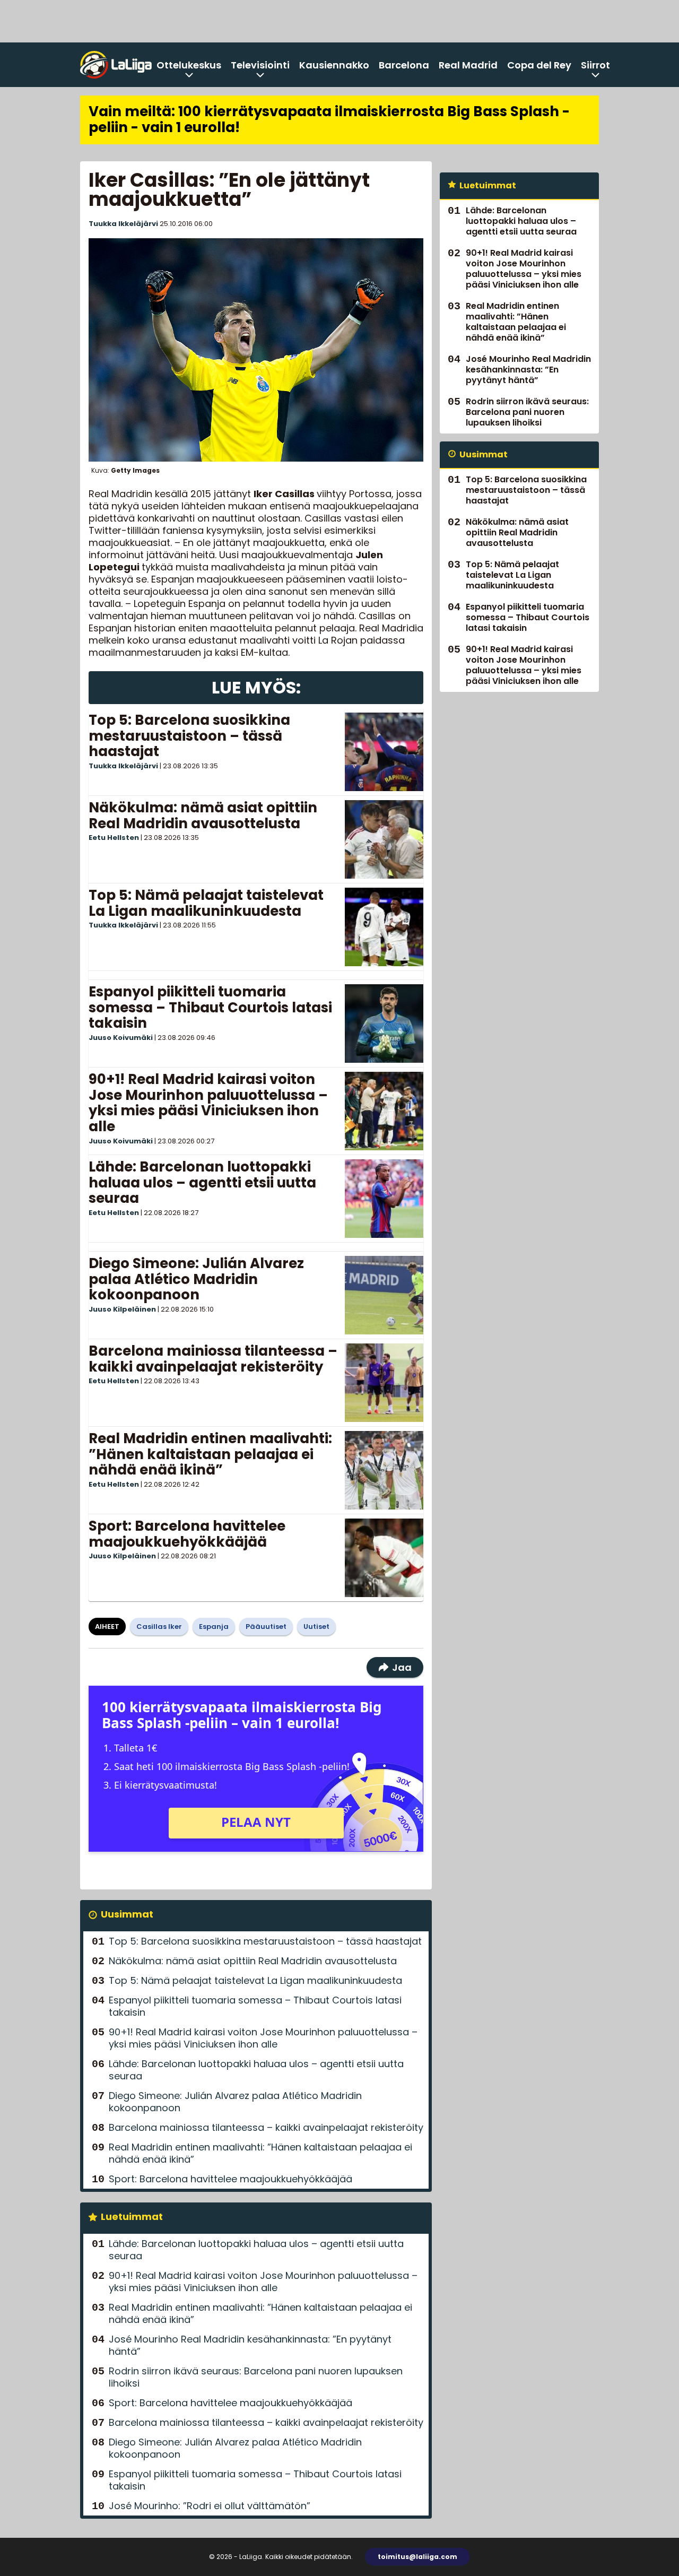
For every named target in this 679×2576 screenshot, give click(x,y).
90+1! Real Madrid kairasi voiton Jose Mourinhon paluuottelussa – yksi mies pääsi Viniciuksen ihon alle (208, 1103)
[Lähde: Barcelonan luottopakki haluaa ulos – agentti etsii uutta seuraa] (384, 1199)
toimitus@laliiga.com (417, 2557)
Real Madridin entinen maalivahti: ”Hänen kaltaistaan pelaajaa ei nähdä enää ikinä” (210, 1454)
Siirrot (595, 65)
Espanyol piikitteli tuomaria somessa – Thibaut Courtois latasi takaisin (210, 1008)
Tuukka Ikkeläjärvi (123, 224)
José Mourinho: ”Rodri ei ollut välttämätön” (210, 2506)
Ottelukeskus (189, 65)
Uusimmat (127, 1914)
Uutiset (316, 1627)
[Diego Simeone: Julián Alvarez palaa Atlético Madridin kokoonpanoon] (384, 1295)
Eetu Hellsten (114, 838)
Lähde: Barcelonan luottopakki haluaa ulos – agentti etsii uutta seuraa (202, 1183)
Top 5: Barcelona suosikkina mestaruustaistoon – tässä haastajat (189, 736)
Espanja (214, 1627)
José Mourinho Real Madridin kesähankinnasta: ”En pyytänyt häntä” (250, 2345)
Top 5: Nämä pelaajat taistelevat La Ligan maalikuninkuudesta (206, 903)
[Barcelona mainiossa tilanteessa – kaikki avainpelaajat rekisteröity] (384, 1383)
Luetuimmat (132, 2217)
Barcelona (404, 65)
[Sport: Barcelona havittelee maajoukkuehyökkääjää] (384, 1558)
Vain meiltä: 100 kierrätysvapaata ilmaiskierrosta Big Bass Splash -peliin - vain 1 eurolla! (329, 119)
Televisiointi (260, 65)
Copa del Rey (539, 65)
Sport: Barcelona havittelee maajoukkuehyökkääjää (187, 1534)
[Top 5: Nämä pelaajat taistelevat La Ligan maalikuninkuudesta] (384, 927)
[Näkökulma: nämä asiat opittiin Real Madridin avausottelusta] (384, 839)
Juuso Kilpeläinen (122, 1309)
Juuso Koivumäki (121, 1038)
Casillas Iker (159, 1627)
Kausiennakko (334, 65)
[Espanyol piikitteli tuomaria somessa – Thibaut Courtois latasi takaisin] (384, 1024)
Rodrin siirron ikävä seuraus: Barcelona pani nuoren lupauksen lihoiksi (256, 2377)
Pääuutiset (266, 1627)
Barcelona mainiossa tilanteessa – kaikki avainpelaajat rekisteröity (213, 1359)
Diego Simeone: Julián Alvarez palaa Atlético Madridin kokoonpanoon (196, 1279)
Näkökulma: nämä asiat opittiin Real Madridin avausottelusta (203, 816)
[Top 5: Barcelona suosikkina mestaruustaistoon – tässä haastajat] (384, 752)
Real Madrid (468, 65)
